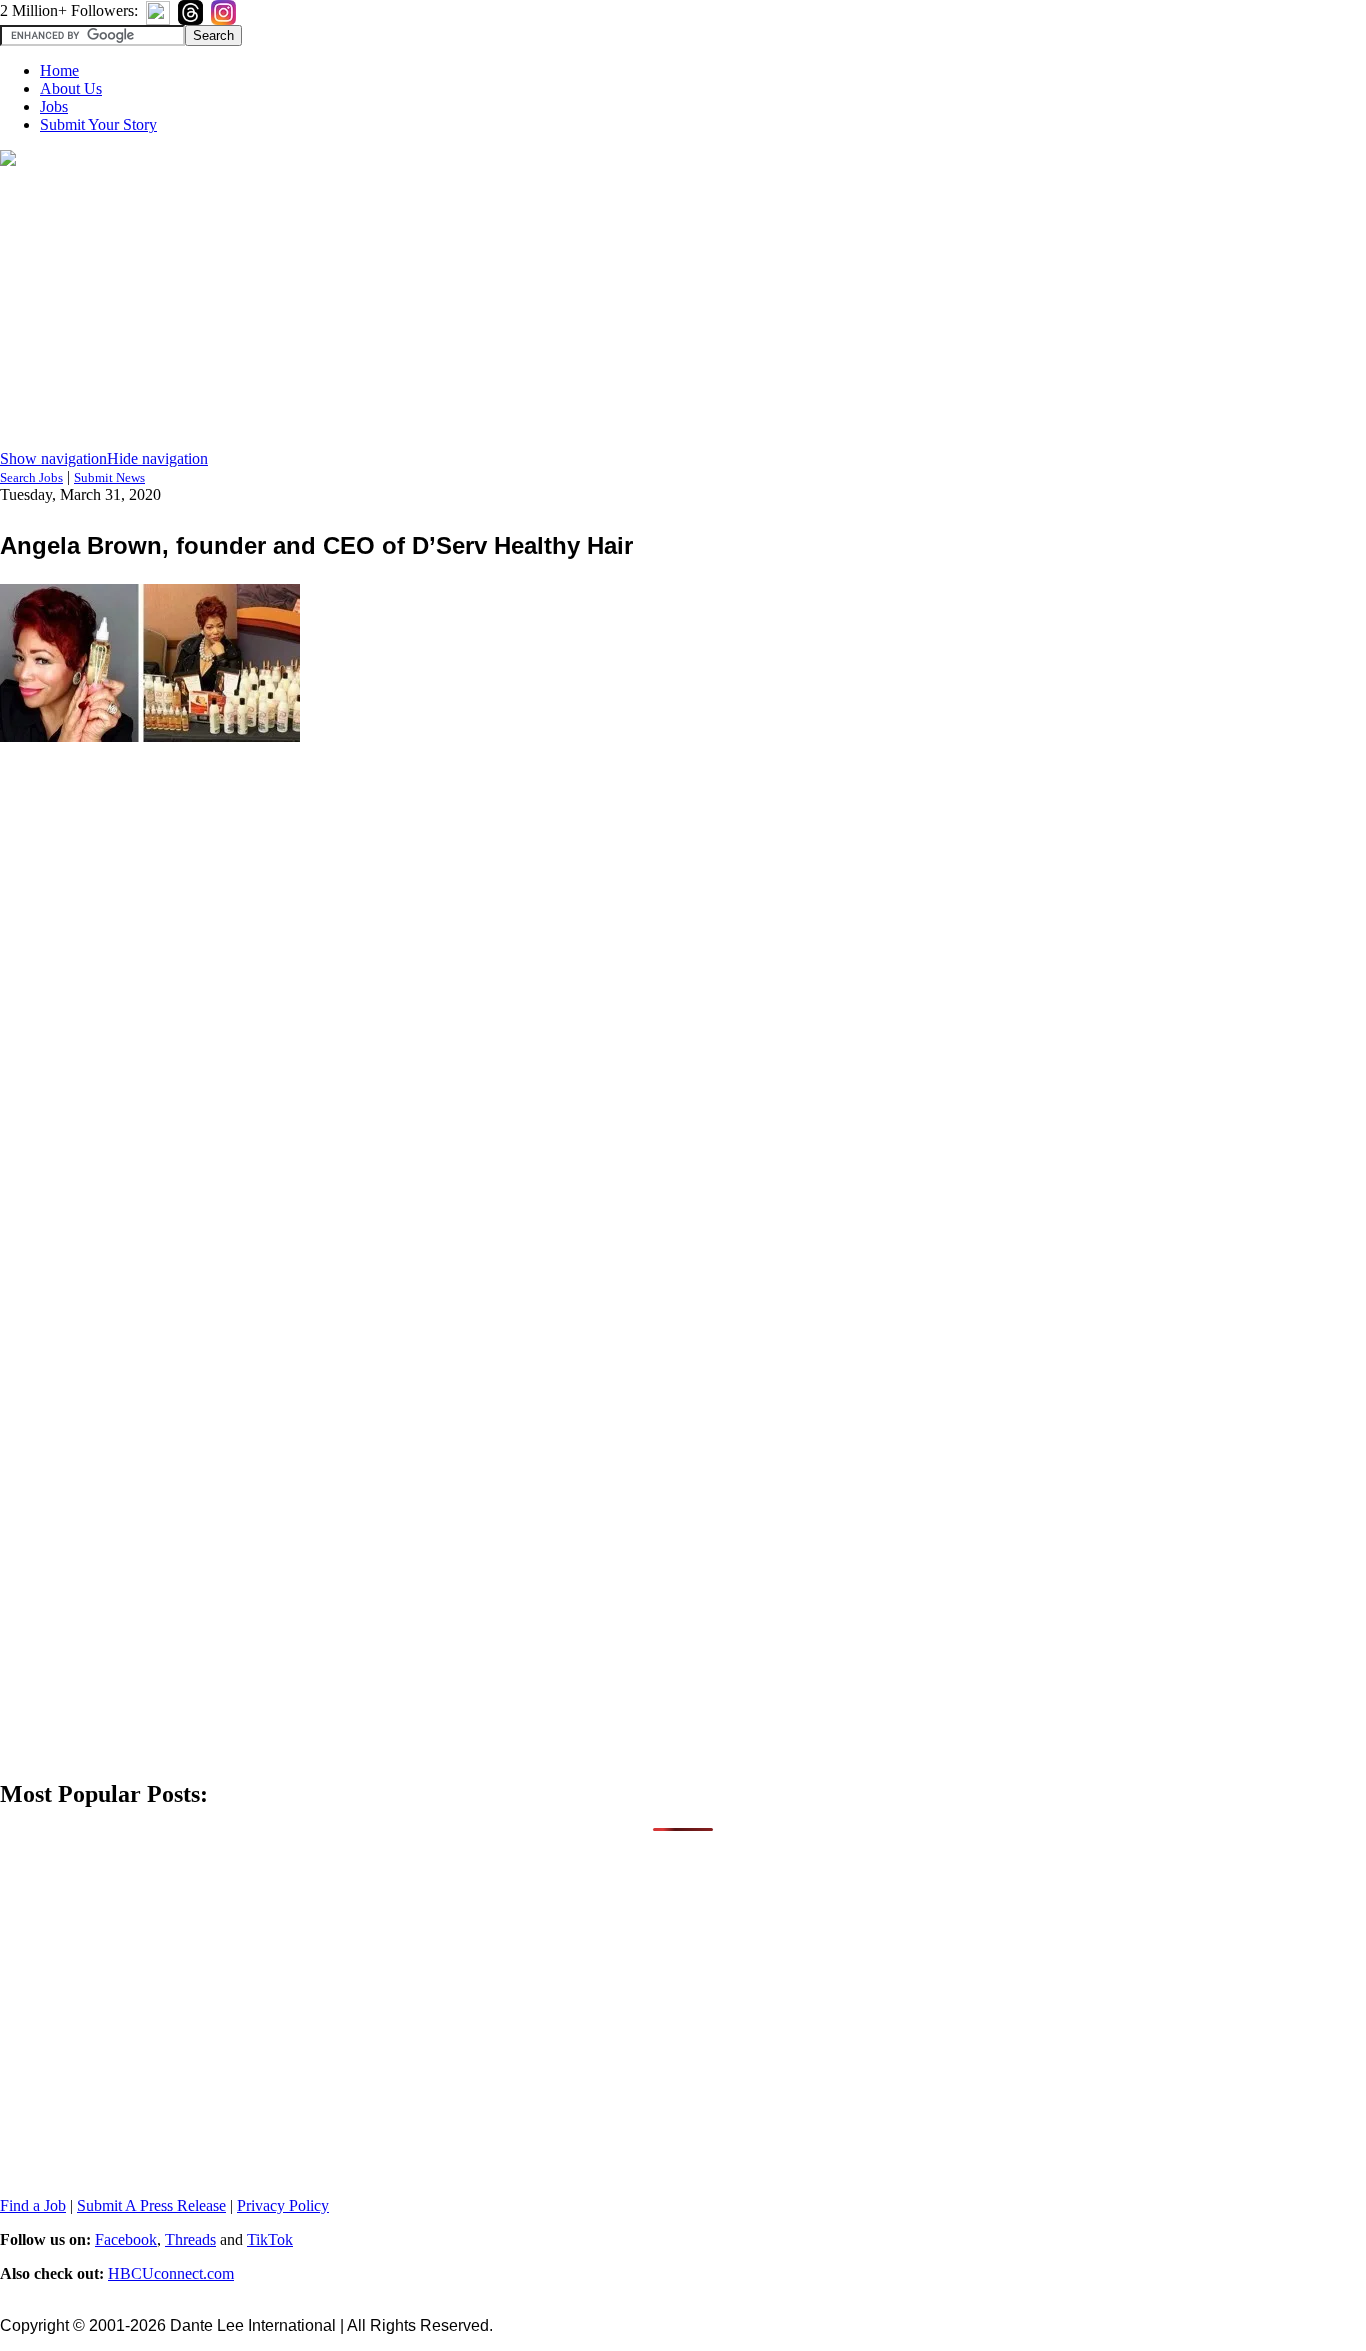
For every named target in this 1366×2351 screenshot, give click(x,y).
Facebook (126, 2239)
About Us (71, 88)
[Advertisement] (683, 310)
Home (59, 70)
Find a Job (33, 2205)
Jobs (54, 106)
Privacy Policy (283, 2205)
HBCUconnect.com (171, 2273)
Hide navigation (157, 458)
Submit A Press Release (151, 2205)
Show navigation (53, 458)
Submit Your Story (98, 124)
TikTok (270, 2239)
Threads (190, 2239)
